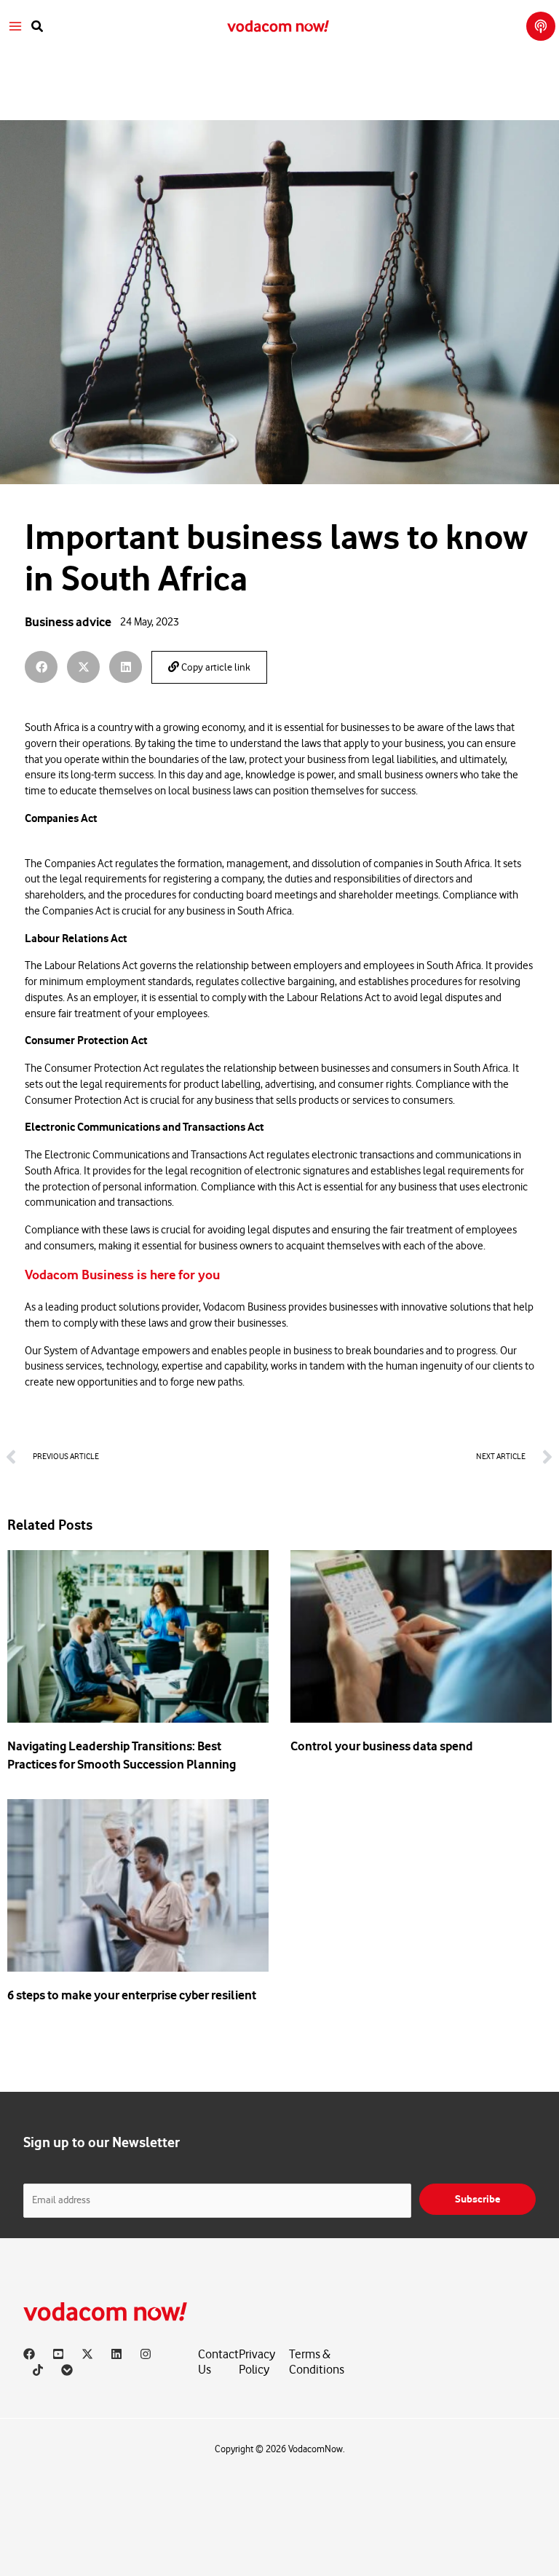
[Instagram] (146, 2354)
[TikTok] (38, 2370)
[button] (38, 27)
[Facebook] (29, 2354)
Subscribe (477, 2199)
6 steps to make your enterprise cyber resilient (132, 1995)
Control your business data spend (382, 1746)
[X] (87, 2354)
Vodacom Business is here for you (122, 1275)
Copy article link (215, 668)
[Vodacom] (67, 2370)
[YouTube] (58, 2354)
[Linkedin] (116, 2354)
